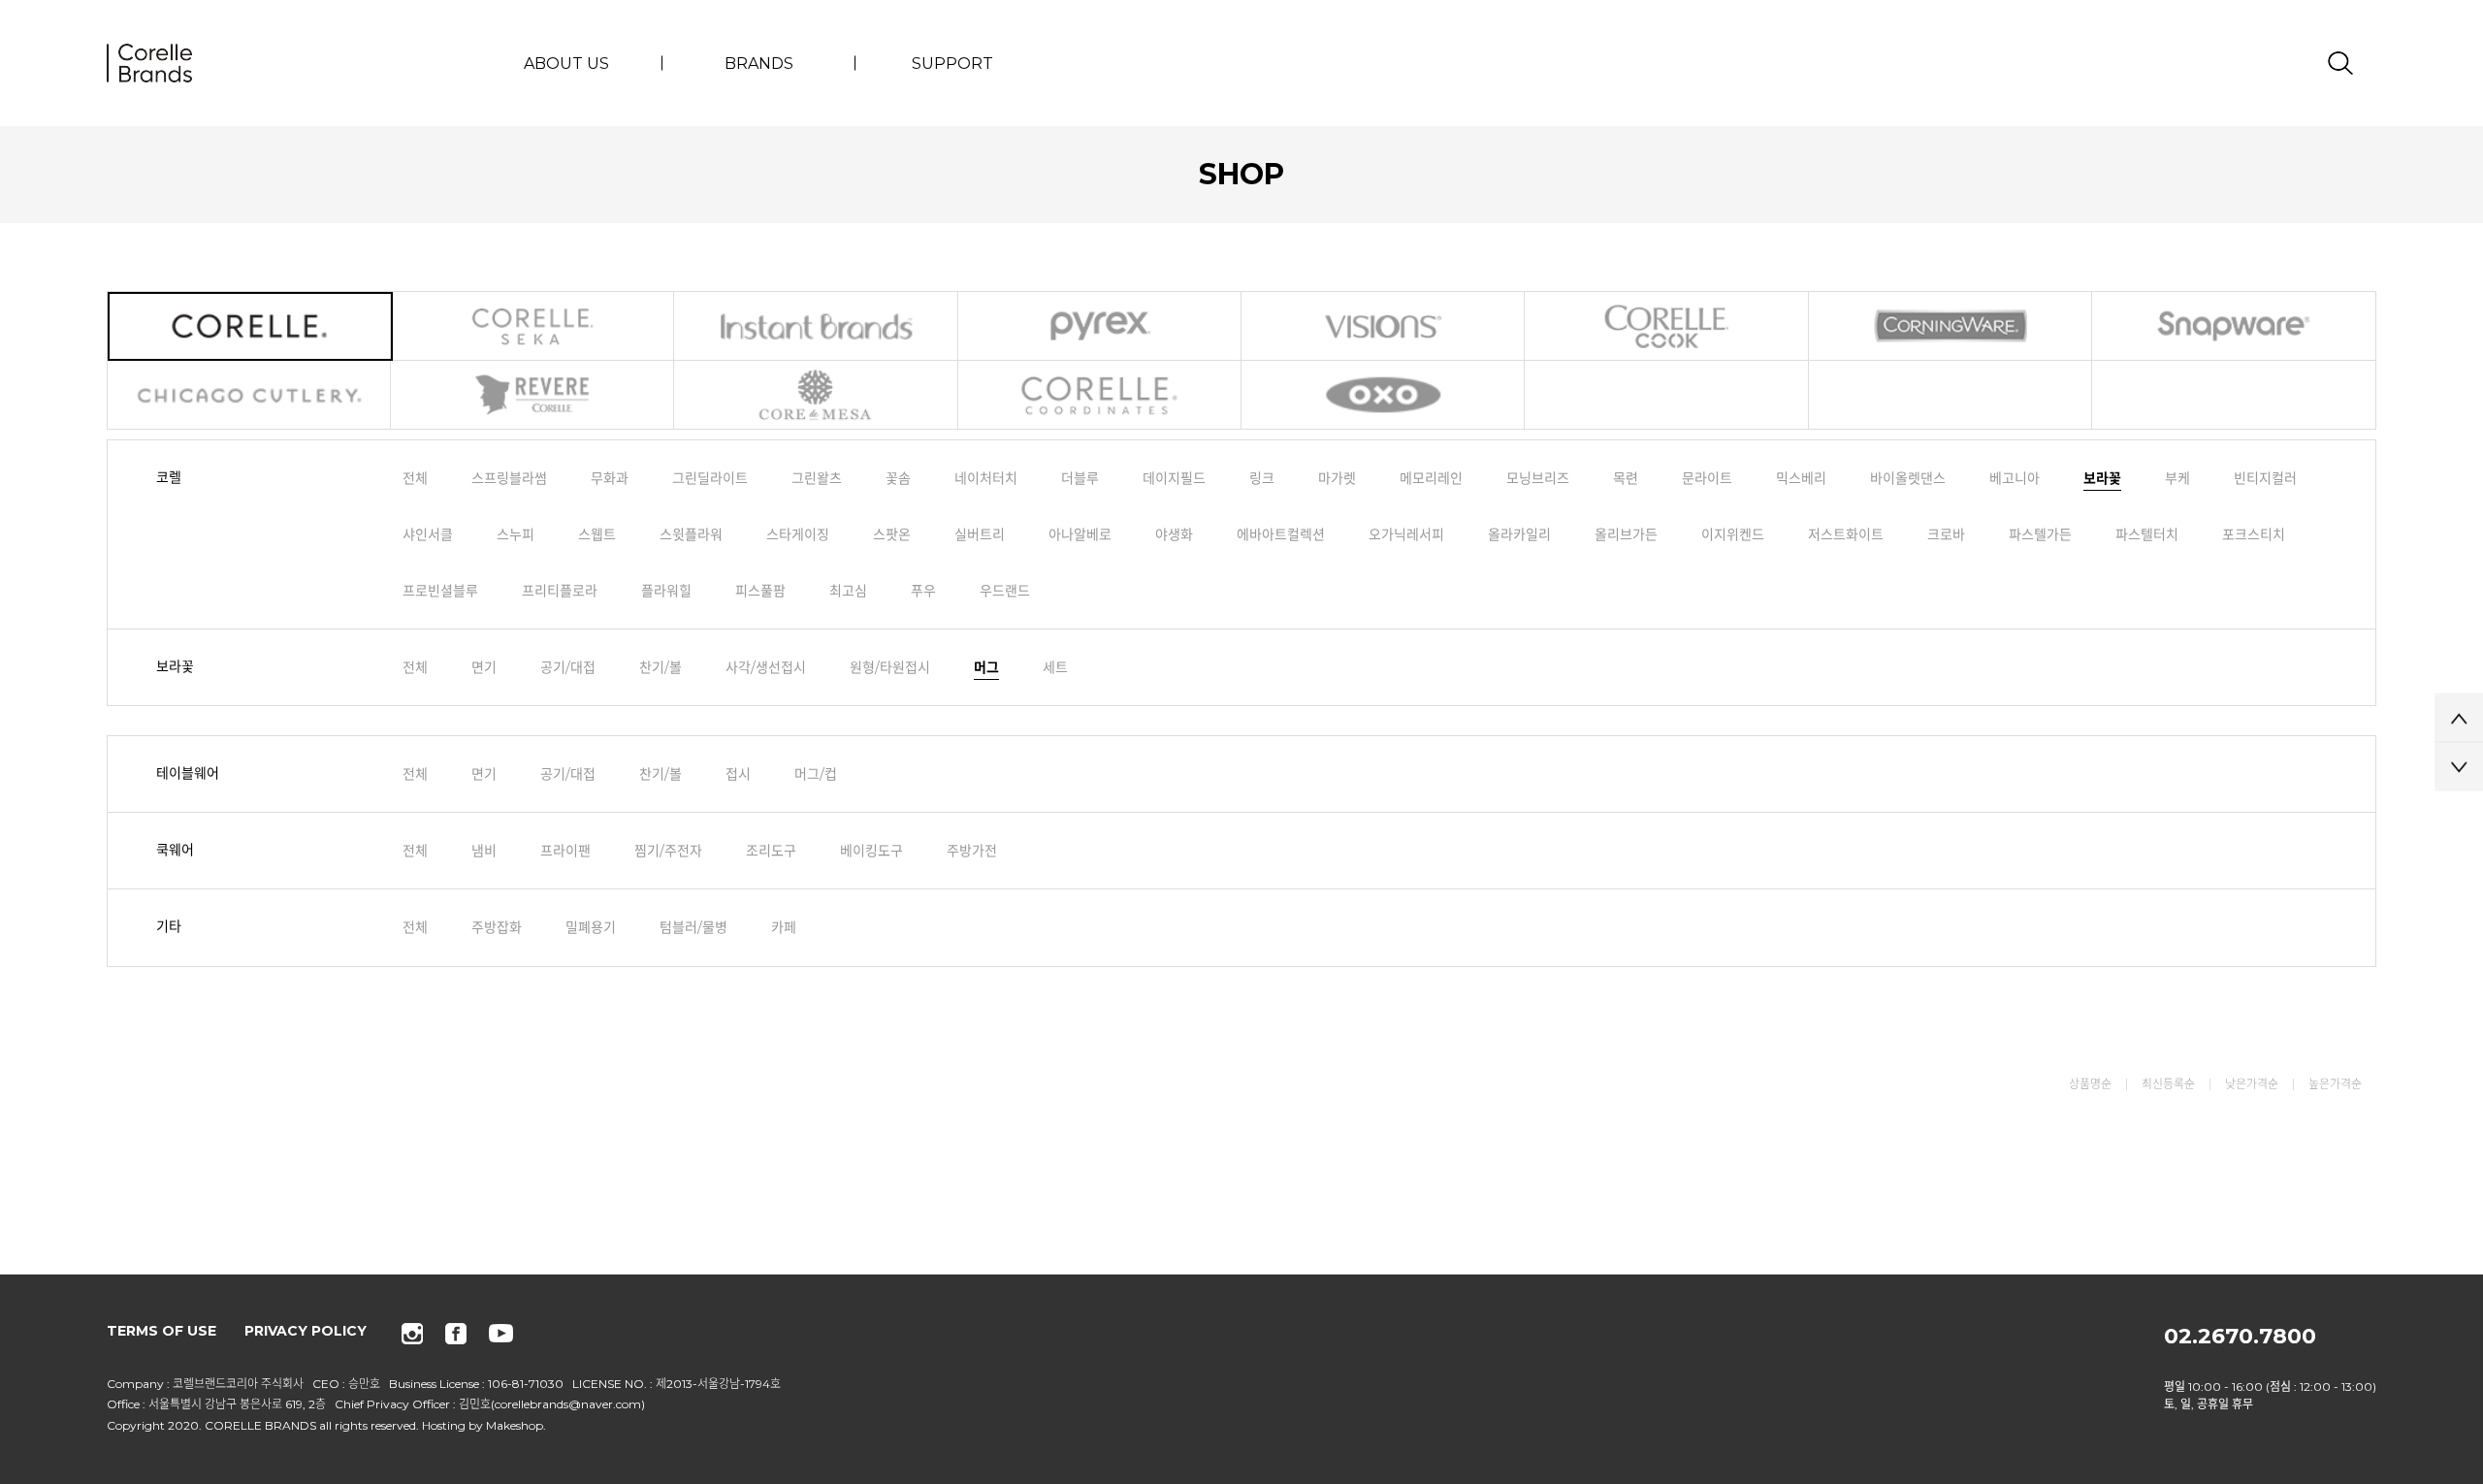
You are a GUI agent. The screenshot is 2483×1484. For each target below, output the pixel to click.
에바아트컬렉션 (1281, 534)
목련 (1626, 478)
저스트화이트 (1846, 534)
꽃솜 (898, 478)
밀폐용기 (591, 927)
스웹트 (597, 534)
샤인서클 (428, 534)
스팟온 (892, 534)
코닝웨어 (1951, 326)
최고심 (848, 591)
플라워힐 (666, 591)
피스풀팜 (760, 591)
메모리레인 (1431, 478)
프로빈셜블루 (440, 591)
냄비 (484, 851)
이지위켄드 (1733, 534)
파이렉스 (1101, 326)
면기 (484, 667)
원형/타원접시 (890, 667)
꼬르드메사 (817, 395)
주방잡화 (497, 927)
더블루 (1080, 478)
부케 (2177, 478)
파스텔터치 (2147, 534)
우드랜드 (1005, 591)
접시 (738, 774)
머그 (986, 667)
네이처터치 (986, 478)
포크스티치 (2254, 534)
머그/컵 (816, 774)
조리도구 (771, 851)
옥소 (1384, 395)
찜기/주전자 (668, 851)
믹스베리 (1801, 478)
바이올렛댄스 (1908, 478)
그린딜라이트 (710, 478)
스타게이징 (798, 534)
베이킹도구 (871, 851)
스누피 (516, 534)
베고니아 (2015, 478)
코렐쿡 (1667, 326)
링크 (1262, 478)
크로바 (1946, 534)
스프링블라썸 (509, 478)
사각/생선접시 (766, 667)
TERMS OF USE (161, 1331)
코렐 (250, 326)
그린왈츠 (817, 478)
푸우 (923, 591)
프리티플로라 (560, 591)
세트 (1055, 667)
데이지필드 (1174, 478)
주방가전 (972, 851)
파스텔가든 (2040, 534)
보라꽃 (2102, 478)
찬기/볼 (661, 667)
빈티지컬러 (2265, 478)
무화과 (610, 478)
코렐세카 (533, 326)
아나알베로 (1080, 534)
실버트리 (980, 534)
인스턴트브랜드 (817, 326)
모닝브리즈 (1538, 478)
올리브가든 (1626, 534)
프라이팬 (565, 851)
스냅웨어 (2234, 326)
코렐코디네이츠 (1101, 395)
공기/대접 (568, 667)
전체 (415, 478)
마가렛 (1337, 478)
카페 (784, 927)
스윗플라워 (691, 534)
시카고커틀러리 (250, 395)
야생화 (1174, 534)
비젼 (1384, 326)
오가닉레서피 (1406, 534)
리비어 (533, 395)
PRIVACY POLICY (306, 1331)
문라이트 (1707, 478)
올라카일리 (1519, 534)
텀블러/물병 (693, 927)
